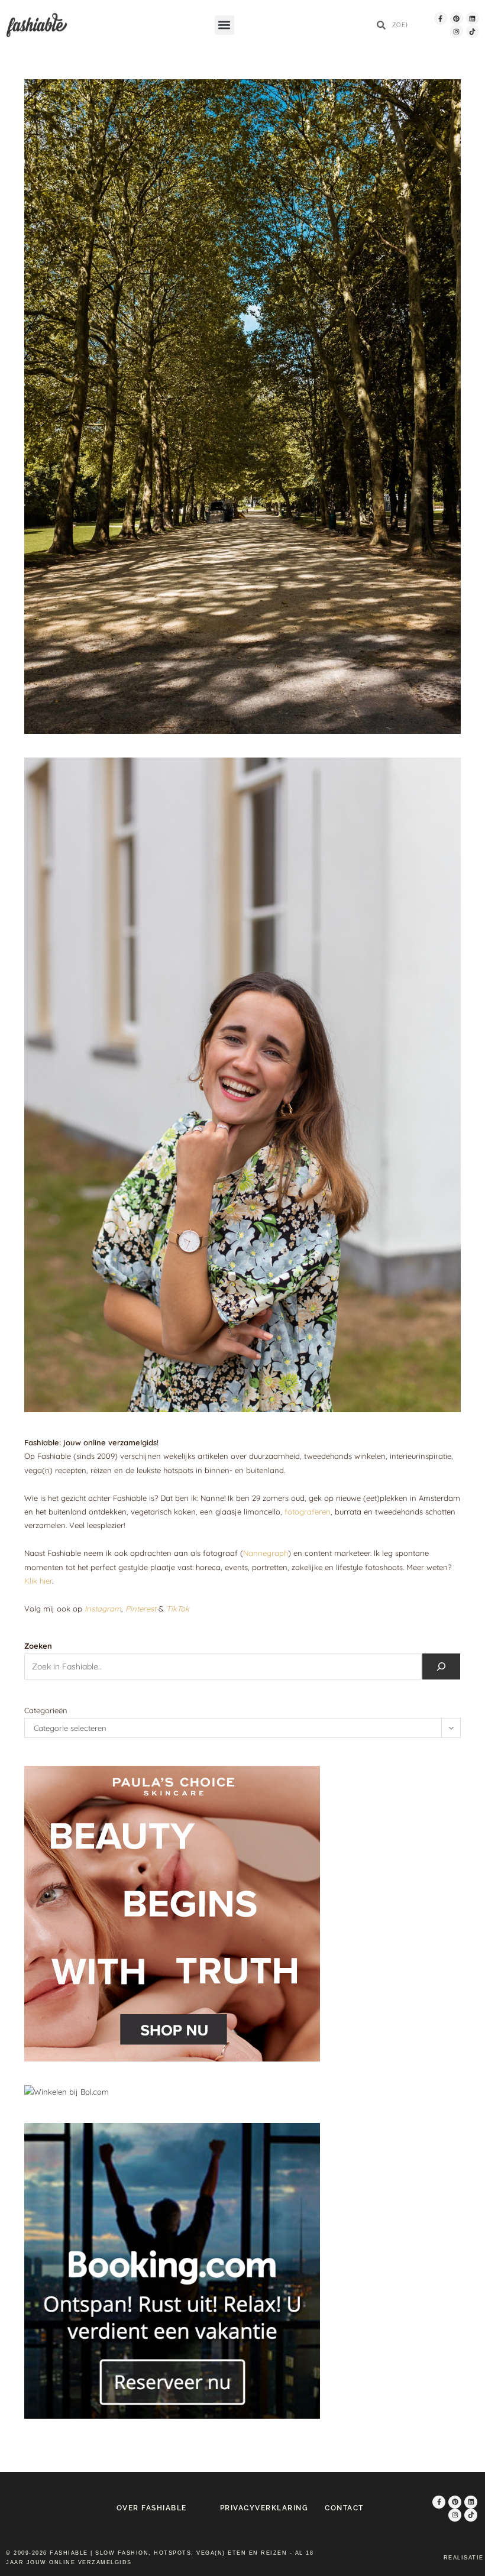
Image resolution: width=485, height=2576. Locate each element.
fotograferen (308, 1512)
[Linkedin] (473, 18)
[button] (224, 25)
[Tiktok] (473, 31)
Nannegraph (266, 1553)
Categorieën (46, 1710)
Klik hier (38, 1581)
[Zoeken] (441, 1666)
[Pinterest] (457, 18)
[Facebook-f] (441, 18)
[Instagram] (457, 31)
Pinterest (141, 1609)
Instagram (103, 1609)
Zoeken (38, 1646)
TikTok (178, 1609)
